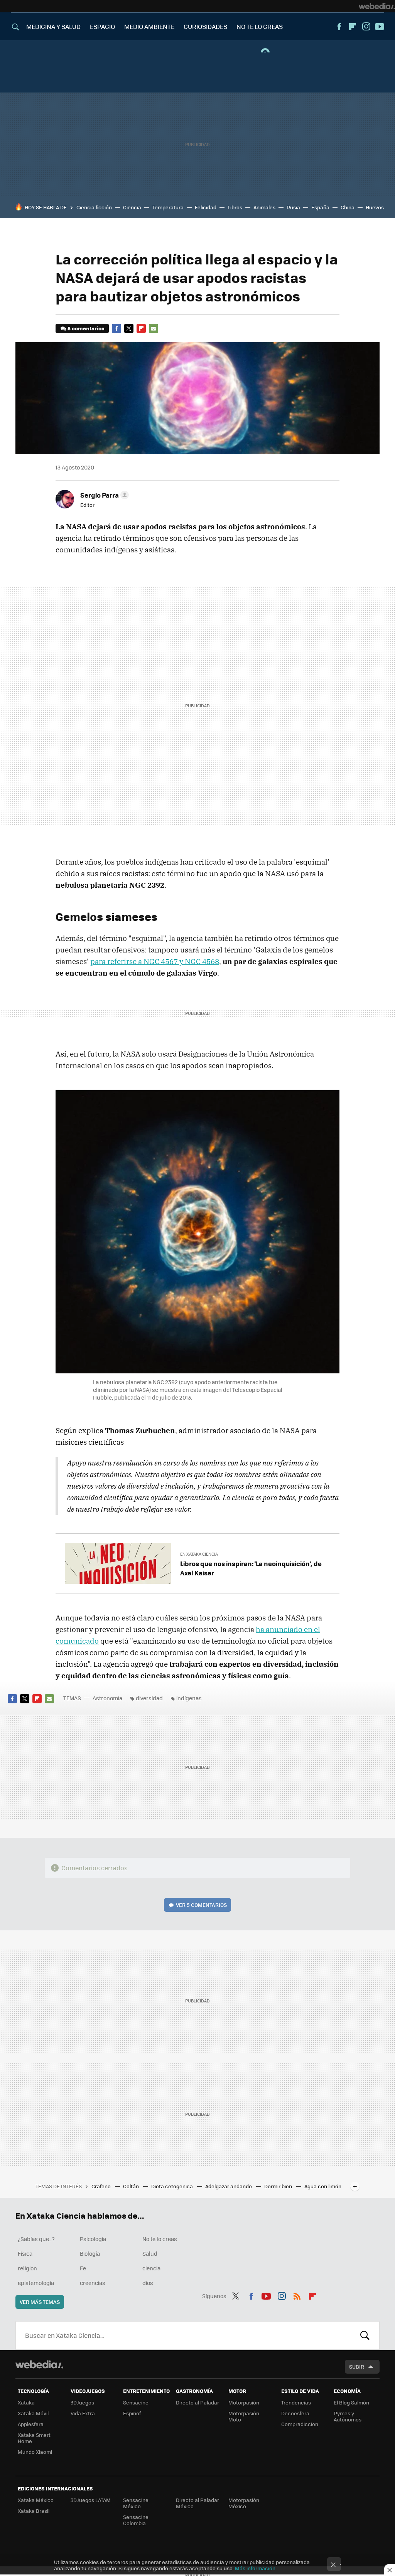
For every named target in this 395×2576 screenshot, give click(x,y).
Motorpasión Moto (244, 2416)
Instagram (366, 27)
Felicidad (206, 207)
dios (148, 2283)
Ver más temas (40, 2302)
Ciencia (132, 207)
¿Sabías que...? (36, 2239)
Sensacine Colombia (136, 2520)
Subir (357, 2367)
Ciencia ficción (94, 207)
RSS (297, 2295)
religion (27, 2268)
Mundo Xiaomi (35, 2452)
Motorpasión (244, 2402)
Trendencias (296, 2402)
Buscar (365, 2335)
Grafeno (102, 2186)
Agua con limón (323, 2186)
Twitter (129, 328)
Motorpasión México (244, 2503)
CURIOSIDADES (205, 26)
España (320, 207)
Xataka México (36, 2500)
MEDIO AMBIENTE (149, 26)
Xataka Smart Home (34, 2438)
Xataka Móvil (33, 2413)
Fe (83, 2268)
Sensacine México (136, 2503)
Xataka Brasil (34, 2511)
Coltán (132, 2186)
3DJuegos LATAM (91, 2500)
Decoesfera (295, 2413)
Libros (235, 207)
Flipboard (353, 27)
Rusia (293, 207)
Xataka (26, 2402)
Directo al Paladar (197, 2402)
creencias (93, 2283)
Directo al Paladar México (197, 2503)
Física (25, 2253)
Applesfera (31, 2424)
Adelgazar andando (229, 2186)
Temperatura (168, 207)
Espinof (132, 2413)
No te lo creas (160, 2239)
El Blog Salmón (351, 2402)
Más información (255, 2568)
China (348, 207)
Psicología (93, 2239)
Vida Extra (83, 2413)
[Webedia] (377, 6)
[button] (103, 495)
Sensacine (136, 2402)
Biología (90, 2253)
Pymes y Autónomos (348, 2416)
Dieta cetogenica (173, 2186)
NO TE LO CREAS (260, 26)
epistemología (36, 2283)
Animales (264, 207)
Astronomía (107, 1698)
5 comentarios (86, 328)
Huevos (375, 207)
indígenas (189, 1698)
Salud (150, 2253)
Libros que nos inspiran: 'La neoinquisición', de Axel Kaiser (251, 1568)
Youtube (380, 27)
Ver (201, 1905)
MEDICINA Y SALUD (53, 26)
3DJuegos (82, 2402)
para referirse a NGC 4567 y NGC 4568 (155, 961)
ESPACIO (102, 26)
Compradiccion (300, 2424)
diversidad (149, 1698)
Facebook (339, 27)
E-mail (154, 328)
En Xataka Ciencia (199, 1554)
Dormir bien (279, 2186)
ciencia (151, 2268)
